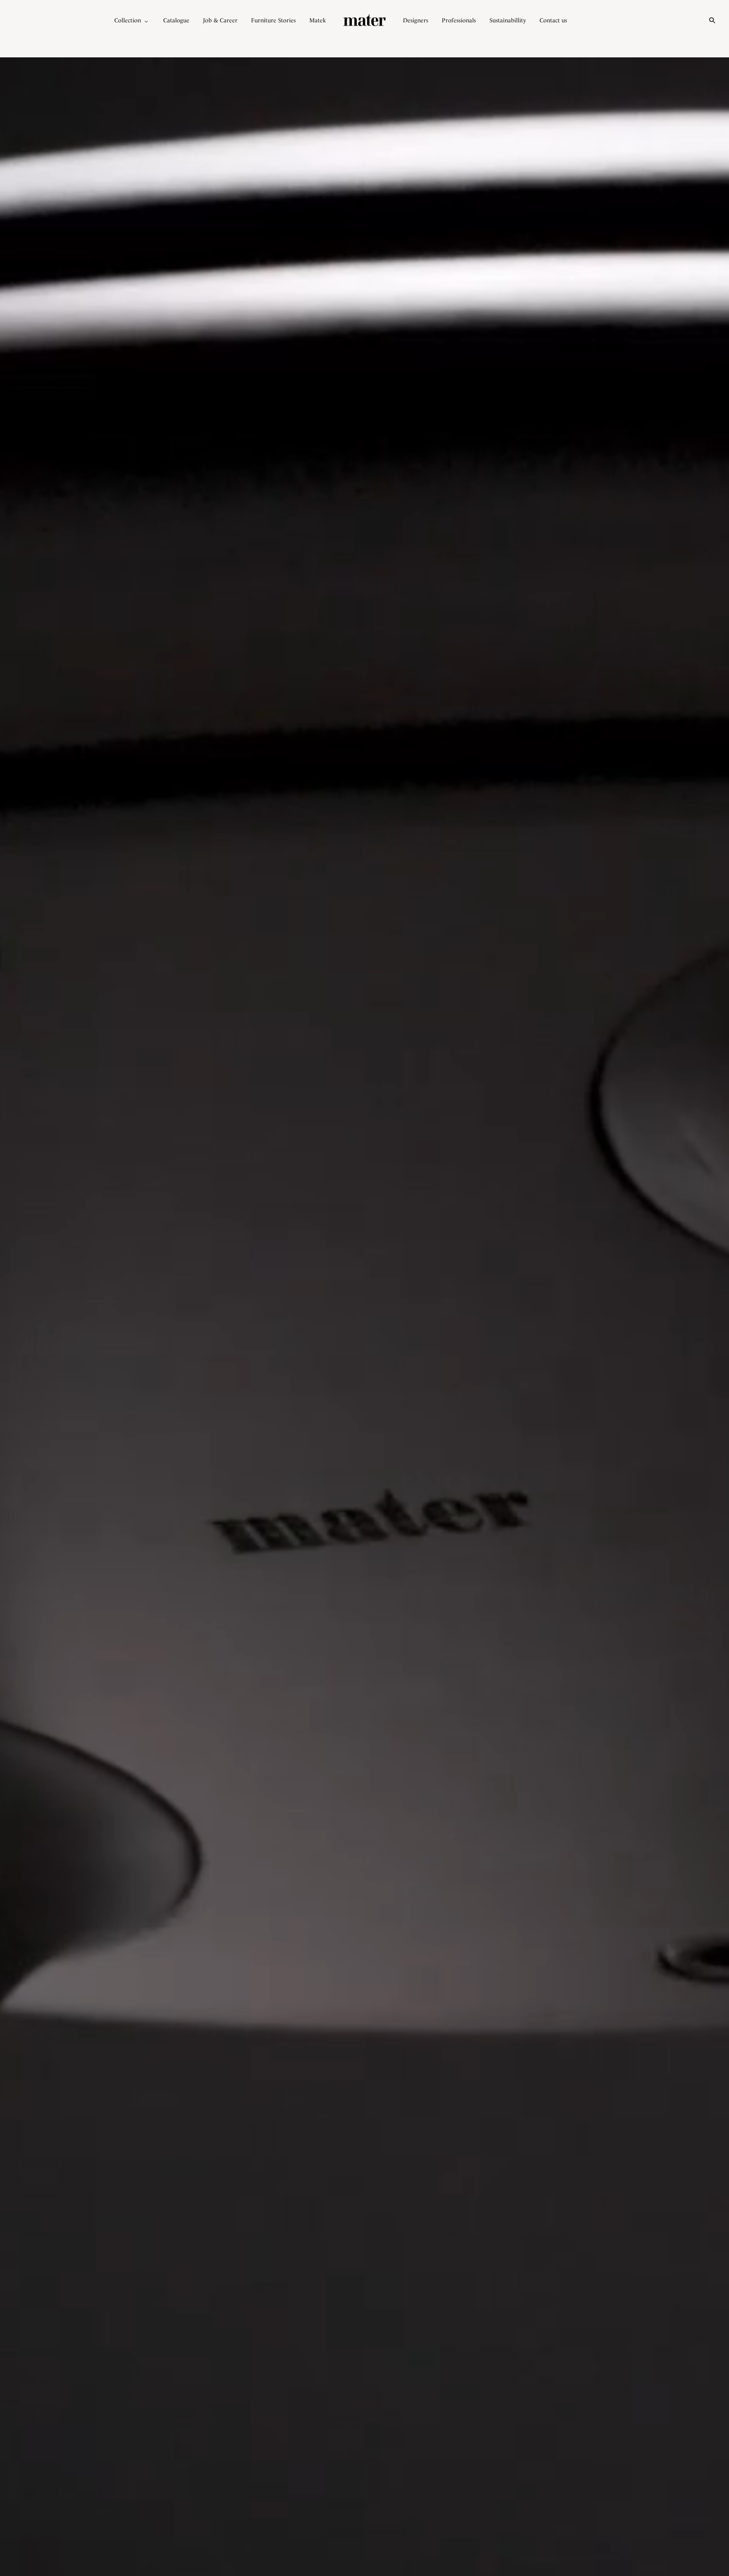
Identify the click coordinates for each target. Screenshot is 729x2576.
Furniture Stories (273, 20)
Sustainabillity (508, 20)
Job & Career (220, 20)
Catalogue (176, 20)
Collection (128, 20)
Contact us (553, 20)
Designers (416, 20)
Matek (318, 20)
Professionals (459, 20)
